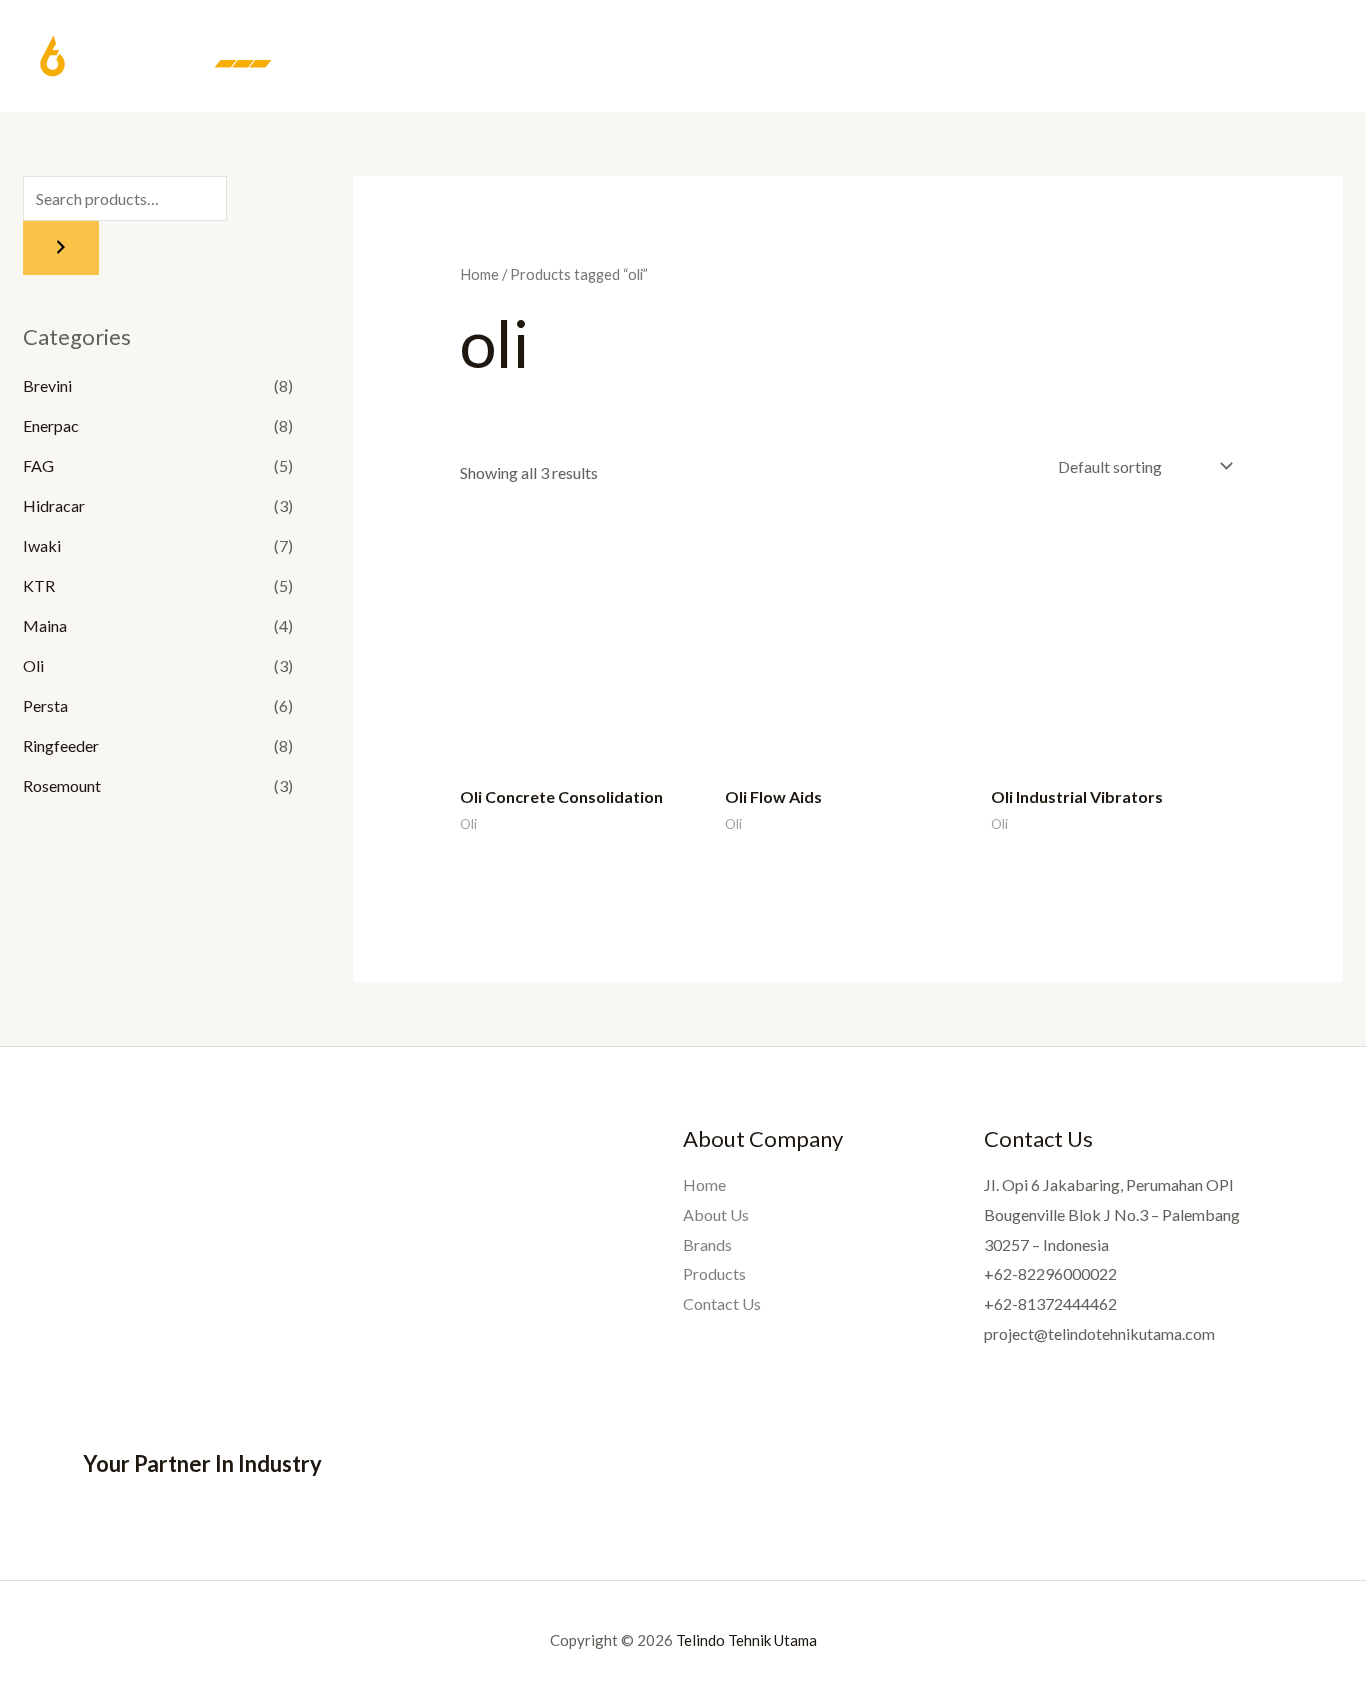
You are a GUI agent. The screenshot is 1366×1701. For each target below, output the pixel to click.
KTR (39, 585)
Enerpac (51, 425)
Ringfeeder (61, 745)
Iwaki (42, 545)
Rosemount (62, 785)
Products (1173, 57)
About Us (1002, 57)
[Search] (61, 248)
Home (924, 57)
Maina (45, 625)
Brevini (47, 385)
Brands (1086, 57)
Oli (33, 665)
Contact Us (1276, 57)
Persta (45, 705)
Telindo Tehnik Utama (746, 1640)
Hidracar (54, 505)
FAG (38, 465)
